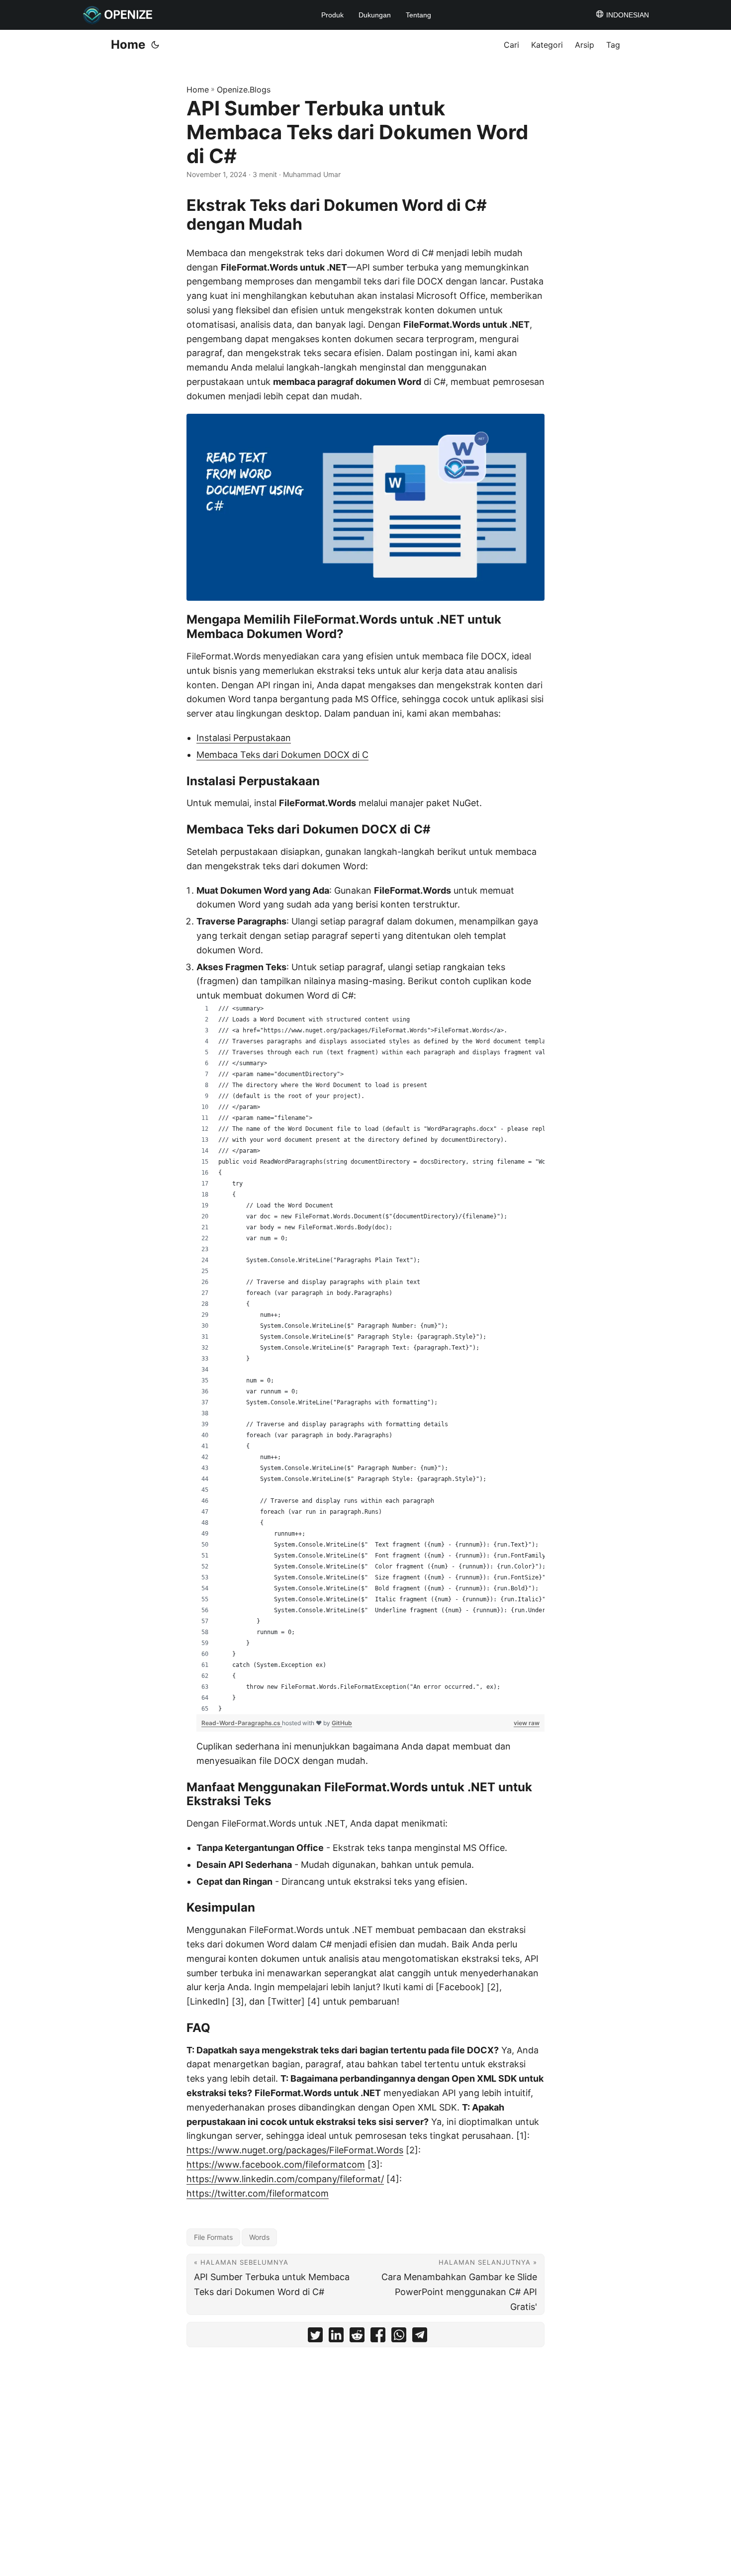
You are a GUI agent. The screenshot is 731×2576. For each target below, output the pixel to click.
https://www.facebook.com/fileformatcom (276, 2164)
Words (259, 2237)
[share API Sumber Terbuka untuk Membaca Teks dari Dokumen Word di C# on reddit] (357, 2337)
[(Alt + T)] (155, 45)
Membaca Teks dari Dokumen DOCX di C (282, 755)
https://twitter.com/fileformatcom (258, 2193)
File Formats (213, 2237)
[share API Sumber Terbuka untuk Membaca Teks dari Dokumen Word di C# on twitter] (315, 2337)
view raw (527, 1723)
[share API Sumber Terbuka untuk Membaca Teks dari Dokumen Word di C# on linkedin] (336, 2337)
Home (128, 45)
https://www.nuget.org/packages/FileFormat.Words (295, 2150)
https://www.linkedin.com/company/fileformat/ (285, 2179)
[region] (370, 1359)
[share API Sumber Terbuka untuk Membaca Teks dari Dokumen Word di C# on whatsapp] (399, 2337)
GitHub (342, 1723)
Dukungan (375, 15)
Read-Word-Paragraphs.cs (242, 1723)
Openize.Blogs (244, 90)
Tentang (418, 15)
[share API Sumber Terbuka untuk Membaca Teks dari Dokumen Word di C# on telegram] (420, 2337)
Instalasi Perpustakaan (244, 738)
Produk (332, 15)
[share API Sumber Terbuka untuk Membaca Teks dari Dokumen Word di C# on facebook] (378, 2337)
